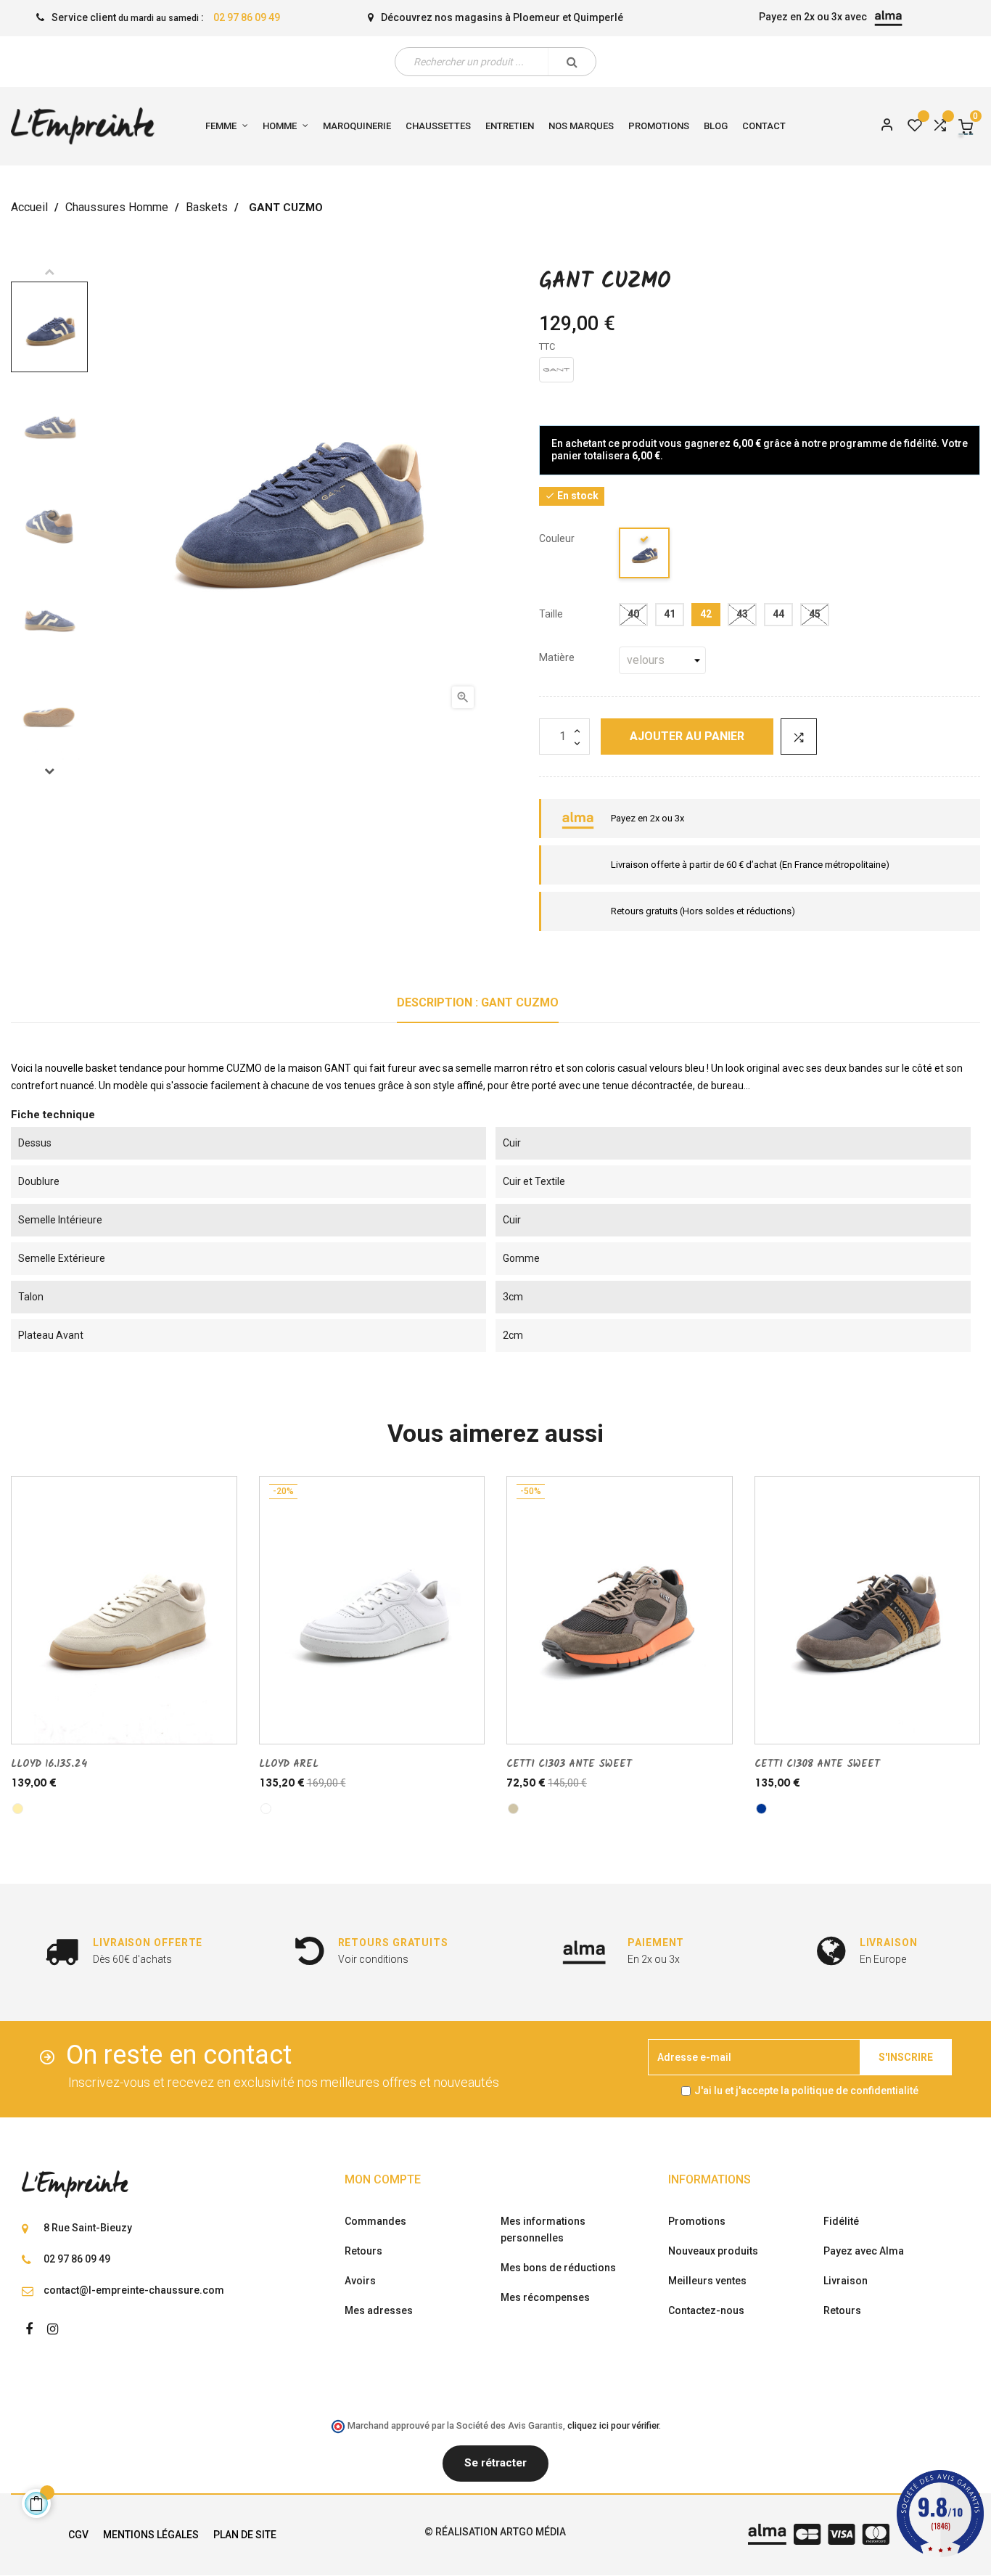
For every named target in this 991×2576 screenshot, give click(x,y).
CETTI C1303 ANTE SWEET (569, 1764)
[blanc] (266, 1809)
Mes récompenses (545, 2297)
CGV (78, 2535)
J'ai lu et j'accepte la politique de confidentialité (806, 2091)
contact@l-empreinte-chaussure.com (134, 2290)
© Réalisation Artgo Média (495, 2532)
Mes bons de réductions (558, 2268)
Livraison (846, 2281)
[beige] (18, 1809)
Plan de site (245, 2535)
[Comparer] (939, 126)
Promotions (697, 2221)
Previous (49, 271)
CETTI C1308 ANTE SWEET (817, 1764)
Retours (363, 2251)
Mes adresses (379, 2310)
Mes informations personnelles (543, 2230)
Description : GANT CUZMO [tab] (478, 1002)
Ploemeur (536, 17)
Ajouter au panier (687, 736)
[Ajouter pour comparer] (799, 737)
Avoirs (360, 2281)
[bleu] (645, 555)
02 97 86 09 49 (247, 17)
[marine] (761, 1809)
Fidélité (841, 2221)
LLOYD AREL (289, 1764)
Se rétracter (495, 2463)
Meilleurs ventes (707, 2281)
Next (49, 771)
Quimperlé (598, 17)
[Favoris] (915, 126)
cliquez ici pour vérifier (613, 2425)
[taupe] (513, 1809)
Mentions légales (151, 2535)
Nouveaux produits (713, 2251)
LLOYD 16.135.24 (49, 1764)
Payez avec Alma (864, 2251)
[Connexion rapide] (881, 126)
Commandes (375, 2221)
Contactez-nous (706, 2310)
